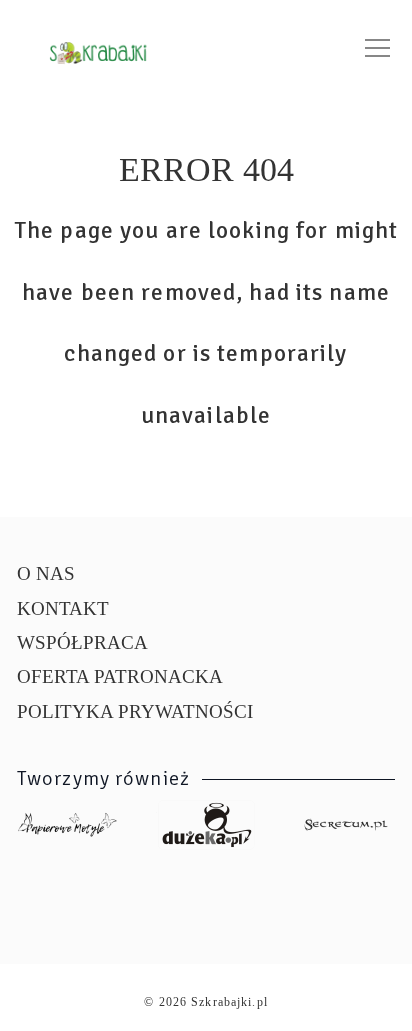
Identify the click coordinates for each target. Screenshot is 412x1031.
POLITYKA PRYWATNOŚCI (135, 711)
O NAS (46, 573)
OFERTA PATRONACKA (120, 676)
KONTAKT (63, 608)
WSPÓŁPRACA (82, 642)
